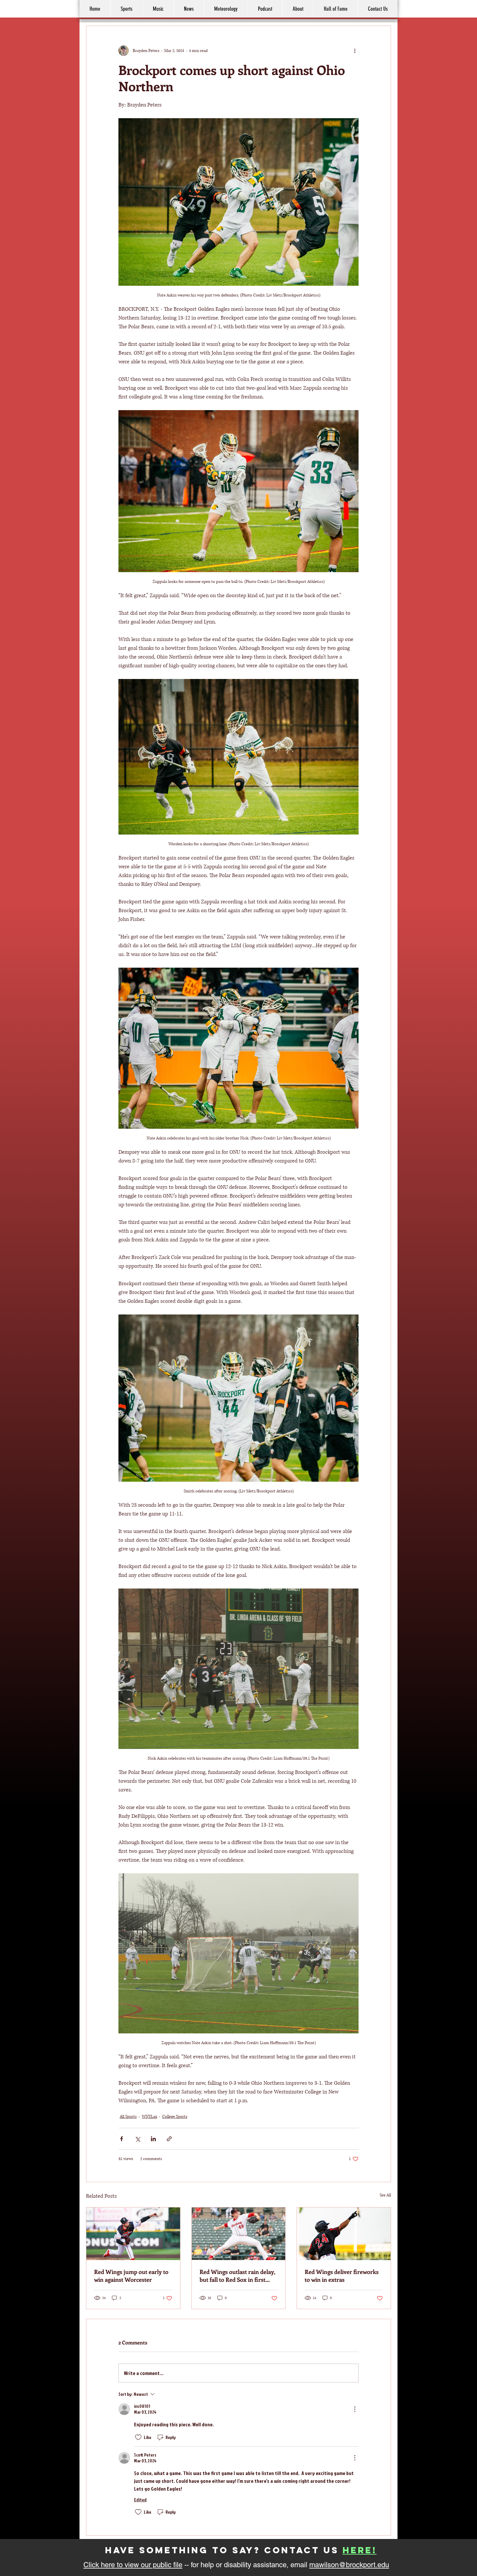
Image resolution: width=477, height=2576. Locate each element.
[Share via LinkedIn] (153, 2139)
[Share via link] (169, 2139)
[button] (298, 9)
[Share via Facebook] (122, 2139)
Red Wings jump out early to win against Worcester (131, 2276)
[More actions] (355, 51)
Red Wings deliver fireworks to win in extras (342, 2276)
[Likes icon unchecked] (138, 2437)
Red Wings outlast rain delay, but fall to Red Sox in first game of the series (237, 2276)
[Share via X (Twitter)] (137, 2139)
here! (360, 2550)
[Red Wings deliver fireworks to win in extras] (344, 2234)
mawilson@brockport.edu (349, 2565)
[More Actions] (355, 2409)
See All (385, 2195)
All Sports (128, 2117)
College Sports (175, 2117)
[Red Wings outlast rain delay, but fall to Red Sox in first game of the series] (239, 2234)
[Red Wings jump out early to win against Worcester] (133, 2234)
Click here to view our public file (133, 2565)
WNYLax (149, 2117)
